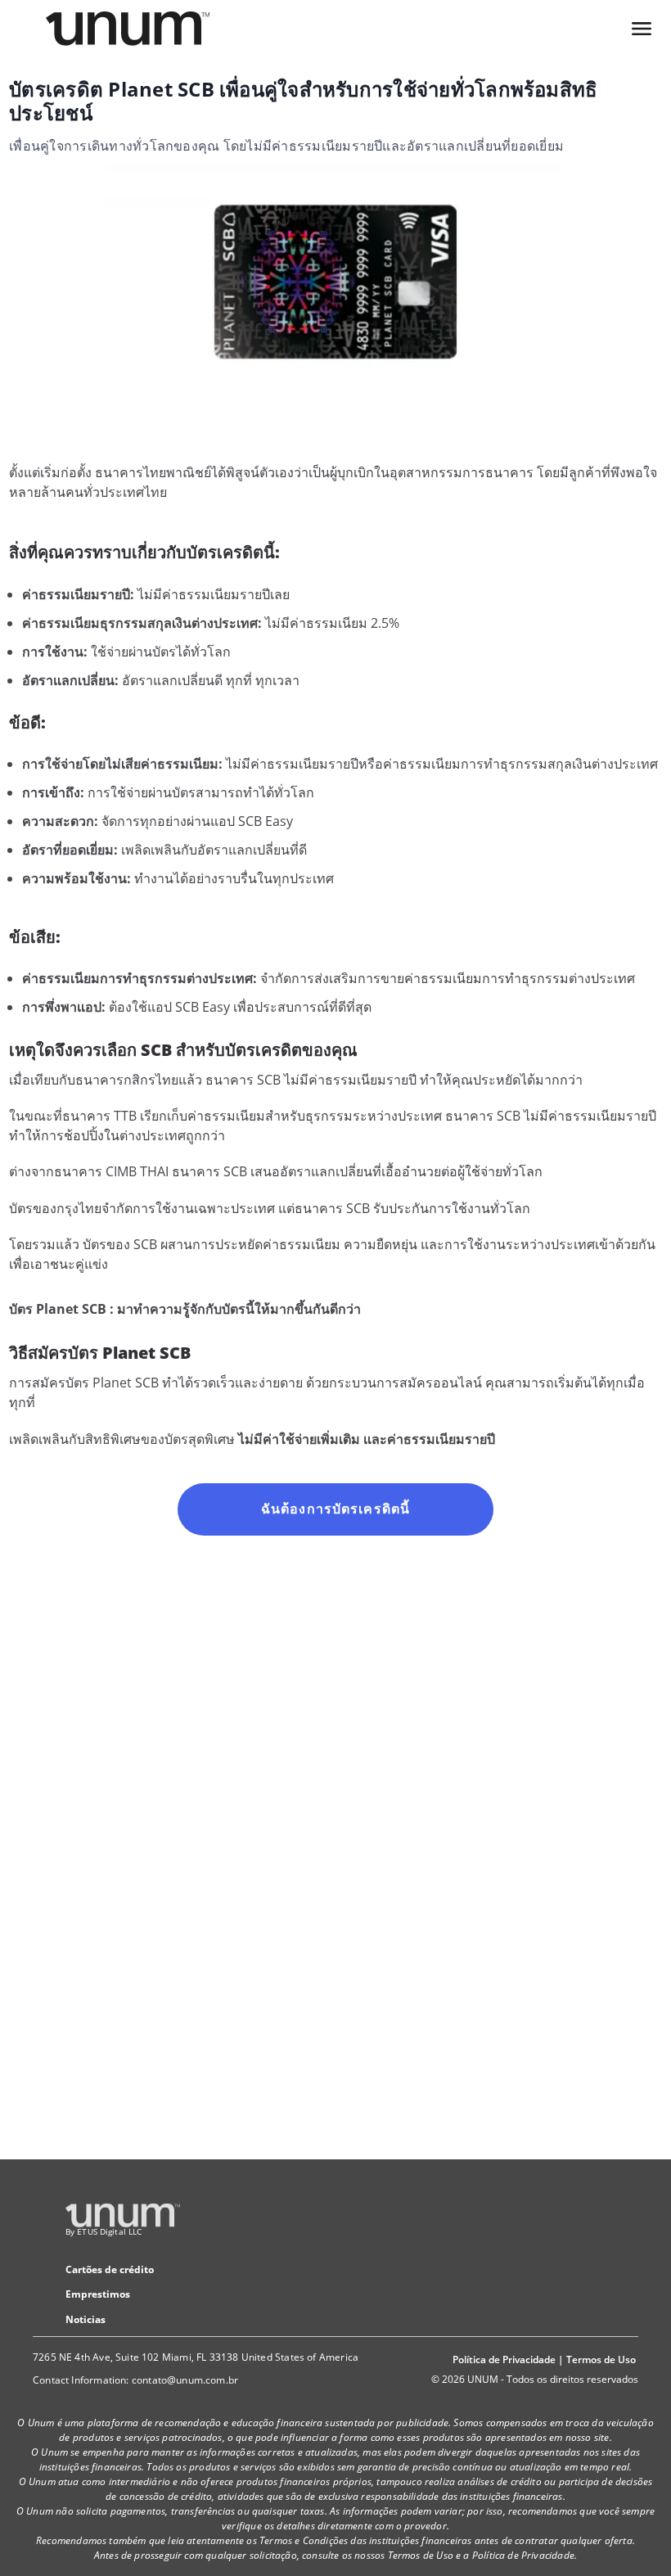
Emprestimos (98, 2294)
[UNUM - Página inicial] (128, 29)
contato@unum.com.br (185, 2380)
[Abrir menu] (642, 29)
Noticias (86, 2319)
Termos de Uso (601, 2359)
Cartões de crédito (110, 2269)
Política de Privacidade (504, 2359)
